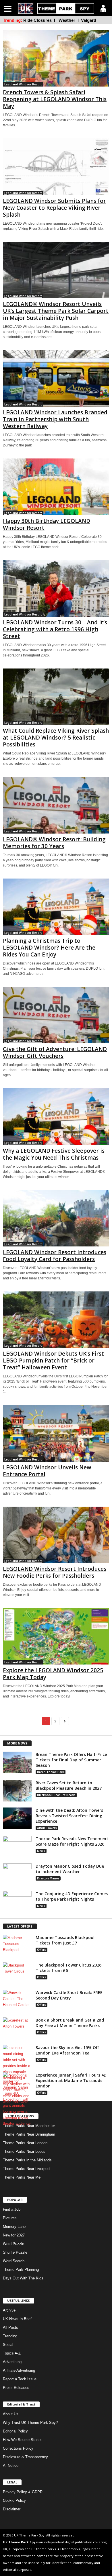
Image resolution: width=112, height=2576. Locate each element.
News (41, 1851)
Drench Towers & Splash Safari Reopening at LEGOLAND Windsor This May (55, 99)
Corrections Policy (18, 2448)
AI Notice (11, 2466)
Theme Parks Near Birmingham (29, 2134)
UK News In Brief (17, 2319)
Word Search (14, 2261)
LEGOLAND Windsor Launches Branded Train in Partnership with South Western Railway (55, 419)
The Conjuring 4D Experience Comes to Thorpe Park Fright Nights (72, 1896)
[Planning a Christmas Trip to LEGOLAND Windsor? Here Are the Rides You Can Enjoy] (56, 907)
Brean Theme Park (51, 1772)
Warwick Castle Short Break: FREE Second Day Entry (69, 1995)
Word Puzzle (13, 2244)
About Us (11, 2414)
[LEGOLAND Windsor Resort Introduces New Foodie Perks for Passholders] (56, 1535)
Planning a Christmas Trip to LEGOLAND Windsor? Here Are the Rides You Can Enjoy (49, 948)
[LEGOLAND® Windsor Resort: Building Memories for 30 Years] (56, 805)
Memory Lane (14, 2227)
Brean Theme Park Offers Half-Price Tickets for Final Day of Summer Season (71, 1760)
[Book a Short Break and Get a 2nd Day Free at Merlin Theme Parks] (17, 2028)
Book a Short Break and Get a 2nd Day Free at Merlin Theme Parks (70, 2023)
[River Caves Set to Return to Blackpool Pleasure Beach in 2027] (17, 1791)
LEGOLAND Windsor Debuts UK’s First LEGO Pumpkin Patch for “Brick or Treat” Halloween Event (53, 1360)
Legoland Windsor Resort (23, 84)
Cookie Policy (14, 2500)
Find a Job (12, 2209)
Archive (9, 2310)
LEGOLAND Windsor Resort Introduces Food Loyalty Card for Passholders (55, 1256)
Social (8, 2345)
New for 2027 (14, 2235)
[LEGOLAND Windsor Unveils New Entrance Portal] (56, 1433)
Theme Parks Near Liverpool (27, 2169)
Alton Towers (47, 1828)
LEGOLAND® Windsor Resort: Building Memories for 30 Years (54, 843)
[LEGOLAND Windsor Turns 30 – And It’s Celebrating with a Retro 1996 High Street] (56, 588)
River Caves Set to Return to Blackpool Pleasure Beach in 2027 (69, 1785)
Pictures (10, 2218)
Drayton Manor (48, 1878)
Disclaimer (12, 2509)
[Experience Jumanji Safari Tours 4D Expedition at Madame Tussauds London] (17, 2099)
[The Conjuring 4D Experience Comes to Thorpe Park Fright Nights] (17, 1902)
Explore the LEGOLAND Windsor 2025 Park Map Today (53, 1674)
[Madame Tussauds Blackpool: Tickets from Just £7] (17, 1945)
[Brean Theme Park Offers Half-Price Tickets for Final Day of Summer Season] (17, 1762)
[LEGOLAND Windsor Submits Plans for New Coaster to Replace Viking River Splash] (56, 167)
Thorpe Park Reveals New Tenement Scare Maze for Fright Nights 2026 (72, 1841)
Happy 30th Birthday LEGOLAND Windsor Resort (47, 524)
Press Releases (16, 2388)
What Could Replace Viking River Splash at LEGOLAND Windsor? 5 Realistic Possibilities (56, 738)
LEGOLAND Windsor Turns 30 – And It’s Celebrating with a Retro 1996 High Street (55, 629)
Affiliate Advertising (19, 2370)
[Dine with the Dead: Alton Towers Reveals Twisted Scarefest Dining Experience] (17, 1818)
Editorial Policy (15, 2431)
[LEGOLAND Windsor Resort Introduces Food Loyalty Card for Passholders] (56, 1218)
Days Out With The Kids (23, 2278)
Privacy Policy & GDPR (23, 2492)
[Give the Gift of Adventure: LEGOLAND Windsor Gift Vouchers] (56, 1015)
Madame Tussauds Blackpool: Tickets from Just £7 (66, 1940)
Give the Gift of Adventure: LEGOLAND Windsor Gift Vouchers (55, 1052)
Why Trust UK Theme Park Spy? (30, 2423)
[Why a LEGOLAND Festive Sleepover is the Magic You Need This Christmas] (56, 1117)
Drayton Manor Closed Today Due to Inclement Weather (70, 1869)
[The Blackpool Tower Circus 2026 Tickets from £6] (17, 1973)
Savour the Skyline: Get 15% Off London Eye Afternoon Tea (67, 2050)
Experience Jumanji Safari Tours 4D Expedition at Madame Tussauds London (71, 2080)
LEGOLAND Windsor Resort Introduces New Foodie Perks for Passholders (55, 1572)
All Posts (10, 2327)
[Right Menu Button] (103, 8)
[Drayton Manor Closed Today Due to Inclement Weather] (17, 1874)
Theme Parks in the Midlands (27, 2160)
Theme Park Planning (21, 2270)
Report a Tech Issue (20, 2379)
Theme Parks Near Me (22, 2177)
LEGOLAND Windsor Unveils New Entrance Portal (47, 1471)
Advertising (12, 2362)
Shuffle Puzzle (15, 2252)
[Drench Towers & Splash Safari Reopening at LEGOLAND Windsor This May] (56, 58)
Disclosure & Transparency (25, 2457)
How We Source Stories (23, 2440)
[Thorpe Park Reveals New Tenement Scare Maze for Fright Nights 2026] (17, 1847)
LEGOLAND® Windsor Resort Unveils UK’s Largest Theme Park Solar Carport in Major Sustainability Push (56, 311)
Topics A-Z (12, 2353)
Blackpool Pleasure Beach (56, 1795)
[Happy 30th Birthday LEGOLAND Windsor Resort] (56, 487)
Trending (10, 2336)
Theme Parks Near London (25, 2143)
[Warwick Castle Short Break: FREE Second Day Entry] (17, 2000)
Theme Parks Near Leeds (24, 2151)
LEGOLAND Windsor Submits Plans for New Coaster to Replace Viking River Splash (54, 208)
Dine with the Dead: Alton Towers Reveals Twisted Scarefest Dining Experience (69, 1816)
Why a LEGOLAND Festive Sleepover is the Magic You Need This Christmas (54, 1154)
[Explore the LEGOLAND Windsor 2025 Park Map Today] (56, 1636)
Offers (41, 1950)
